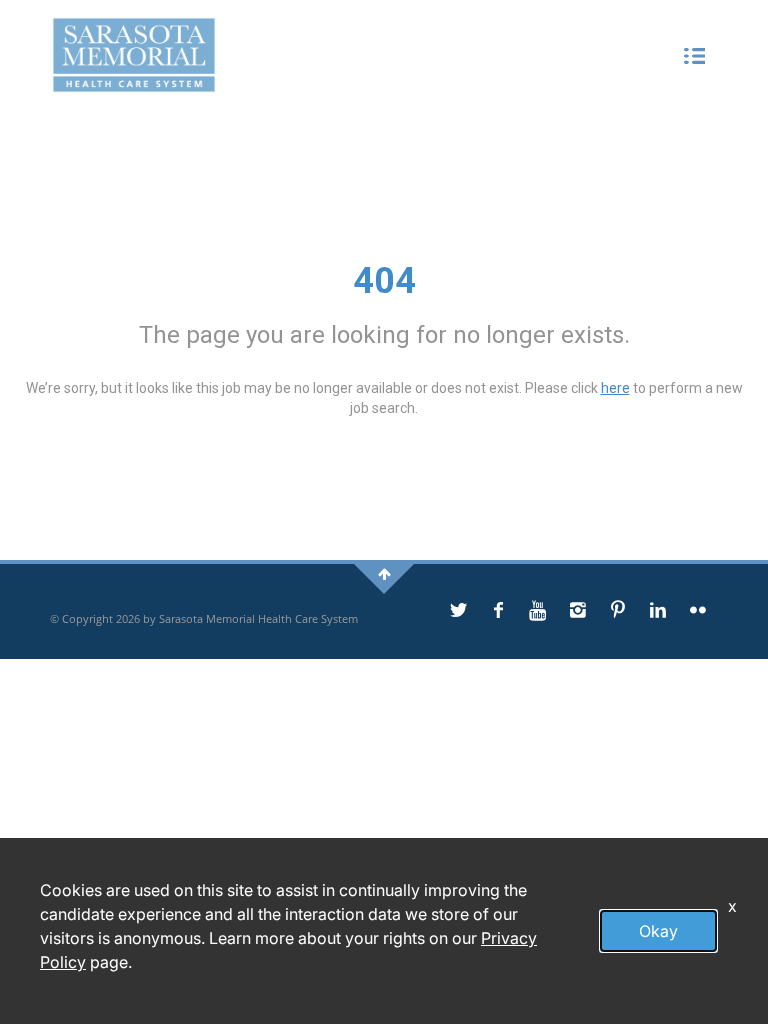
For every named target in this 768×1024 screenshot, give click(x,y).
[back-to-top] (384, 573)
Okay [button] (658, 931)
